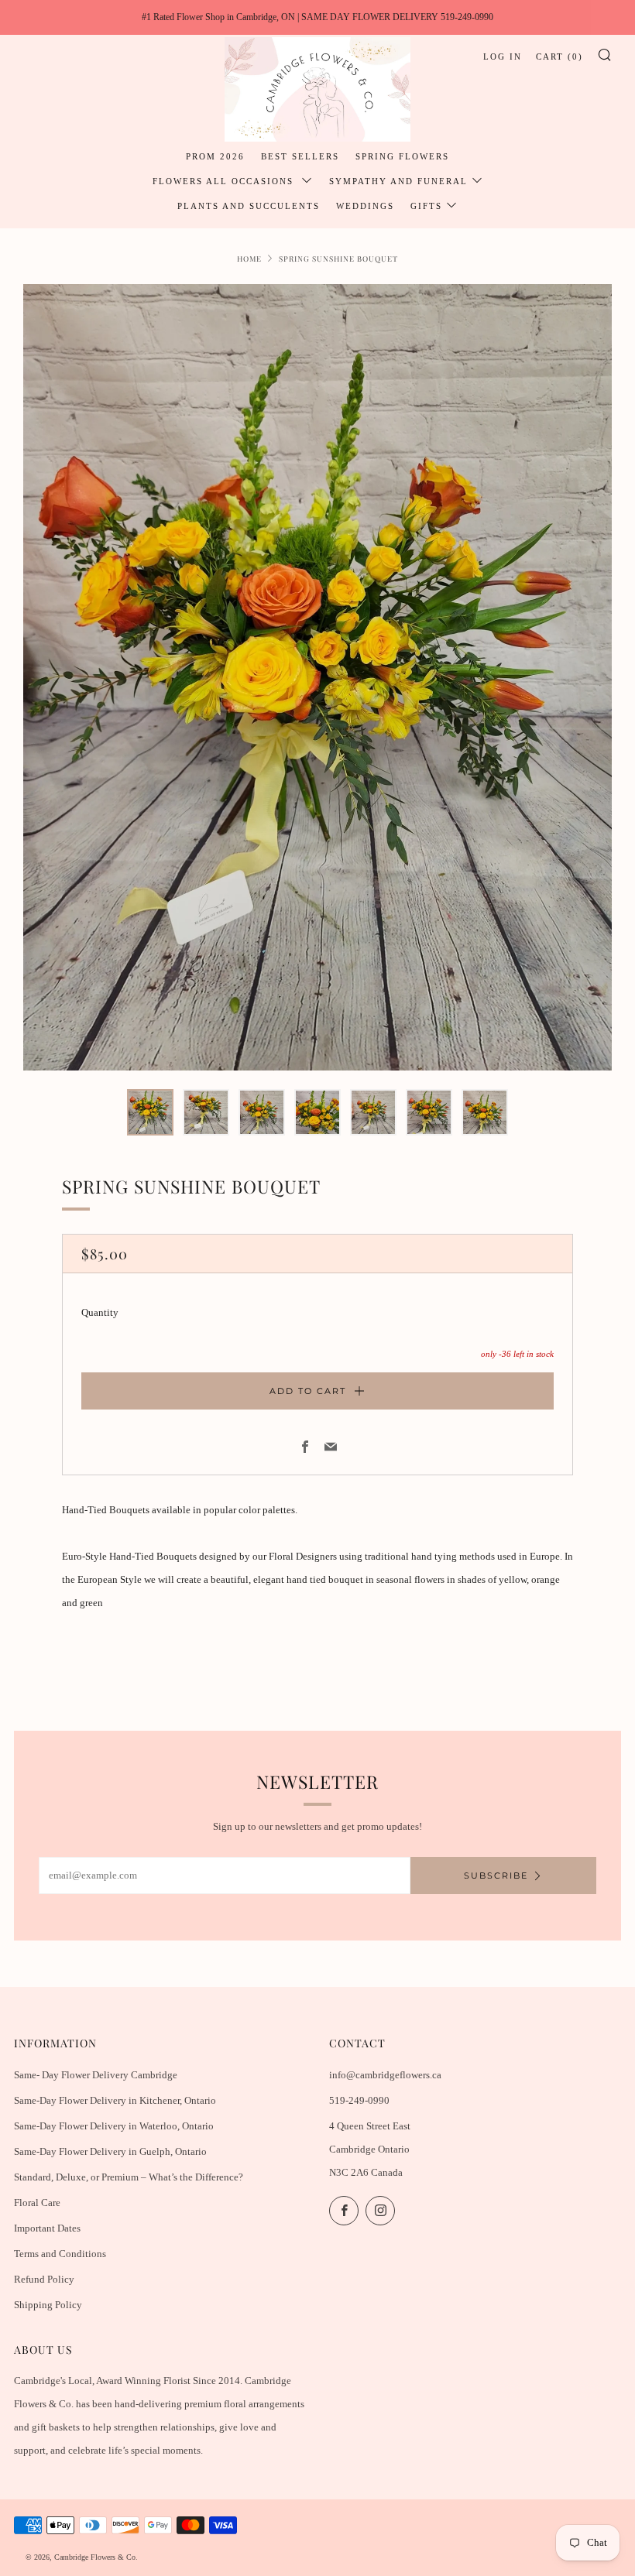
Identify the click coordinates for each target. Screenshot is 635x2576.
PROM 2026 (215, 156)
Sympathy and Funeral (398, 181)
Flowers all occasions (225, 181)
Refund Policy (44, 2279)
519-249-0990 (359, 2100)
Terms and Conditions (60, 2254)
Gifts (426, 206)
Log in (503, 57)
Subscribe (496, 1875)
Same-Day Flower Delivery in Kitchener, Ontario (115, 2100)
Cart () (559, 57)
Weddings (365, 206)
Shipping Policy (48, 2305)
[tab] (150, 1112)
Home (249, 258)
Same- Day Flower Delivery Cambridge (96, 2075)
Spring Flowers (402, 156)
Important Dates (47, 2228)
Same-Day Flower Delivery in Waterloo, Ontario (114, 2126)
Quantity (100, 1312)
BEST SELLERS (300, 156)
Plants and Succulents (249, 206)
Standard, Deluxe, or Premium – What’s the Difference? (129, 2177)
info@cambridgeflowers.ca (385, 2075)
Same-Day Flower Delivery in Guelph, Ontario (110, 2151)
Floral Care (37, 2203)
